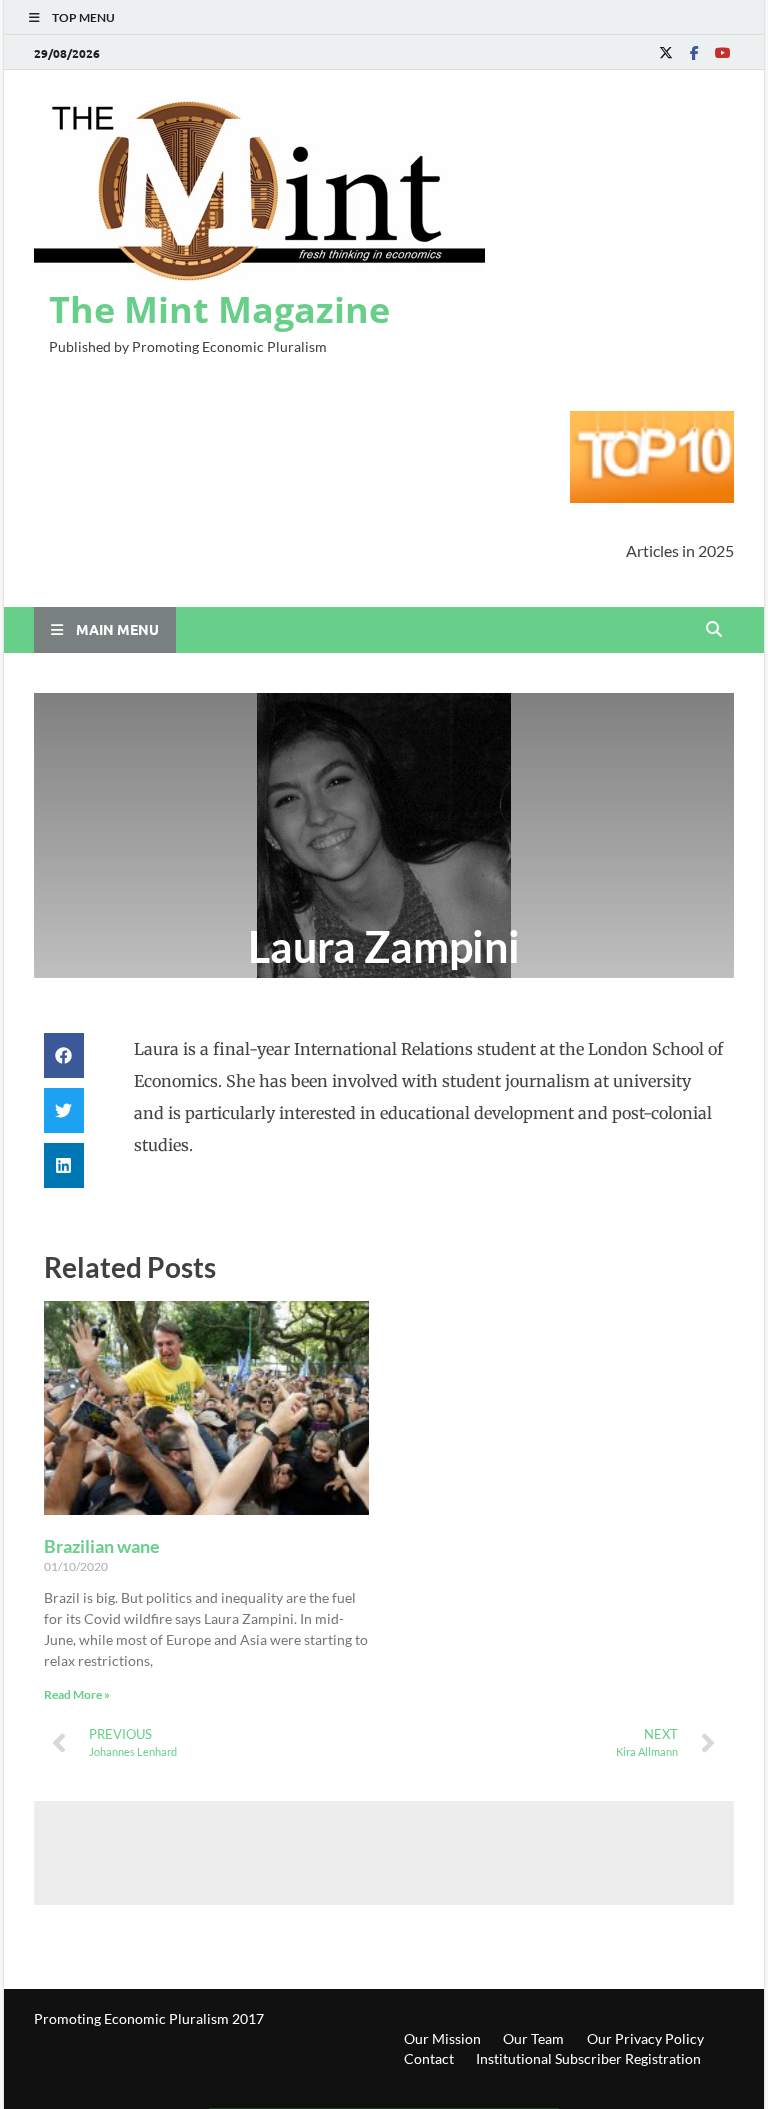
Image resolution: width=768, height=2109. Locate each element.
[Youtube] (722, 52)
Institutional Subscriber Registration (588, 2058)
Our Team (533, 2038)
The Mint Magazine (219, 309)
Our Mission (442, 2038)
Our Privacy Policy (645, 2038)
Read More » (77, 1694)
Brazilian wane (102, 1546)
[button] (64, 1055)
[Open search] (714, 630)
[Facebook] (694, 52)
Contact (429, 2058)
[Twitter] (666, 52)
